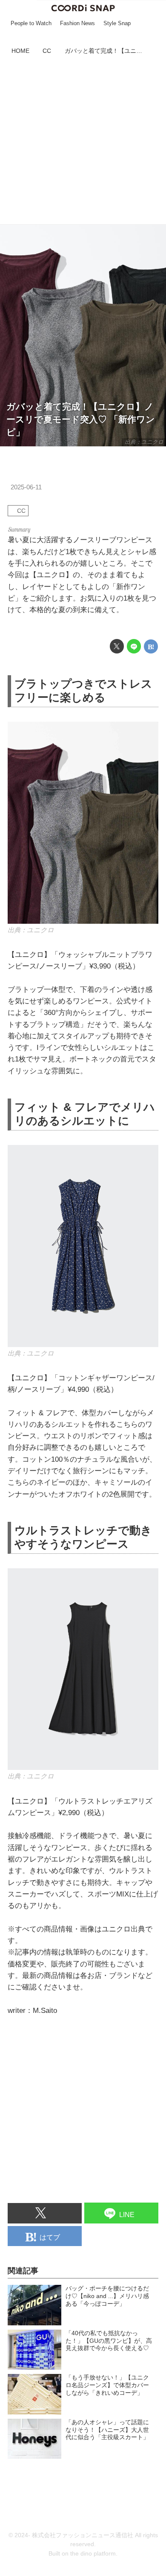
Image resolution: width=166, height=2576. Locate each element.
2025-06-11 (26, 487)
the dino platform (93, 2554)
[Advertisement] (83, 141)
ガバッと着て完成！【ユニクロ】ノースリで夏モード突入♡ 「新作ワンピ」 (81, 419)
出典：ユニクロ (144, 442)
